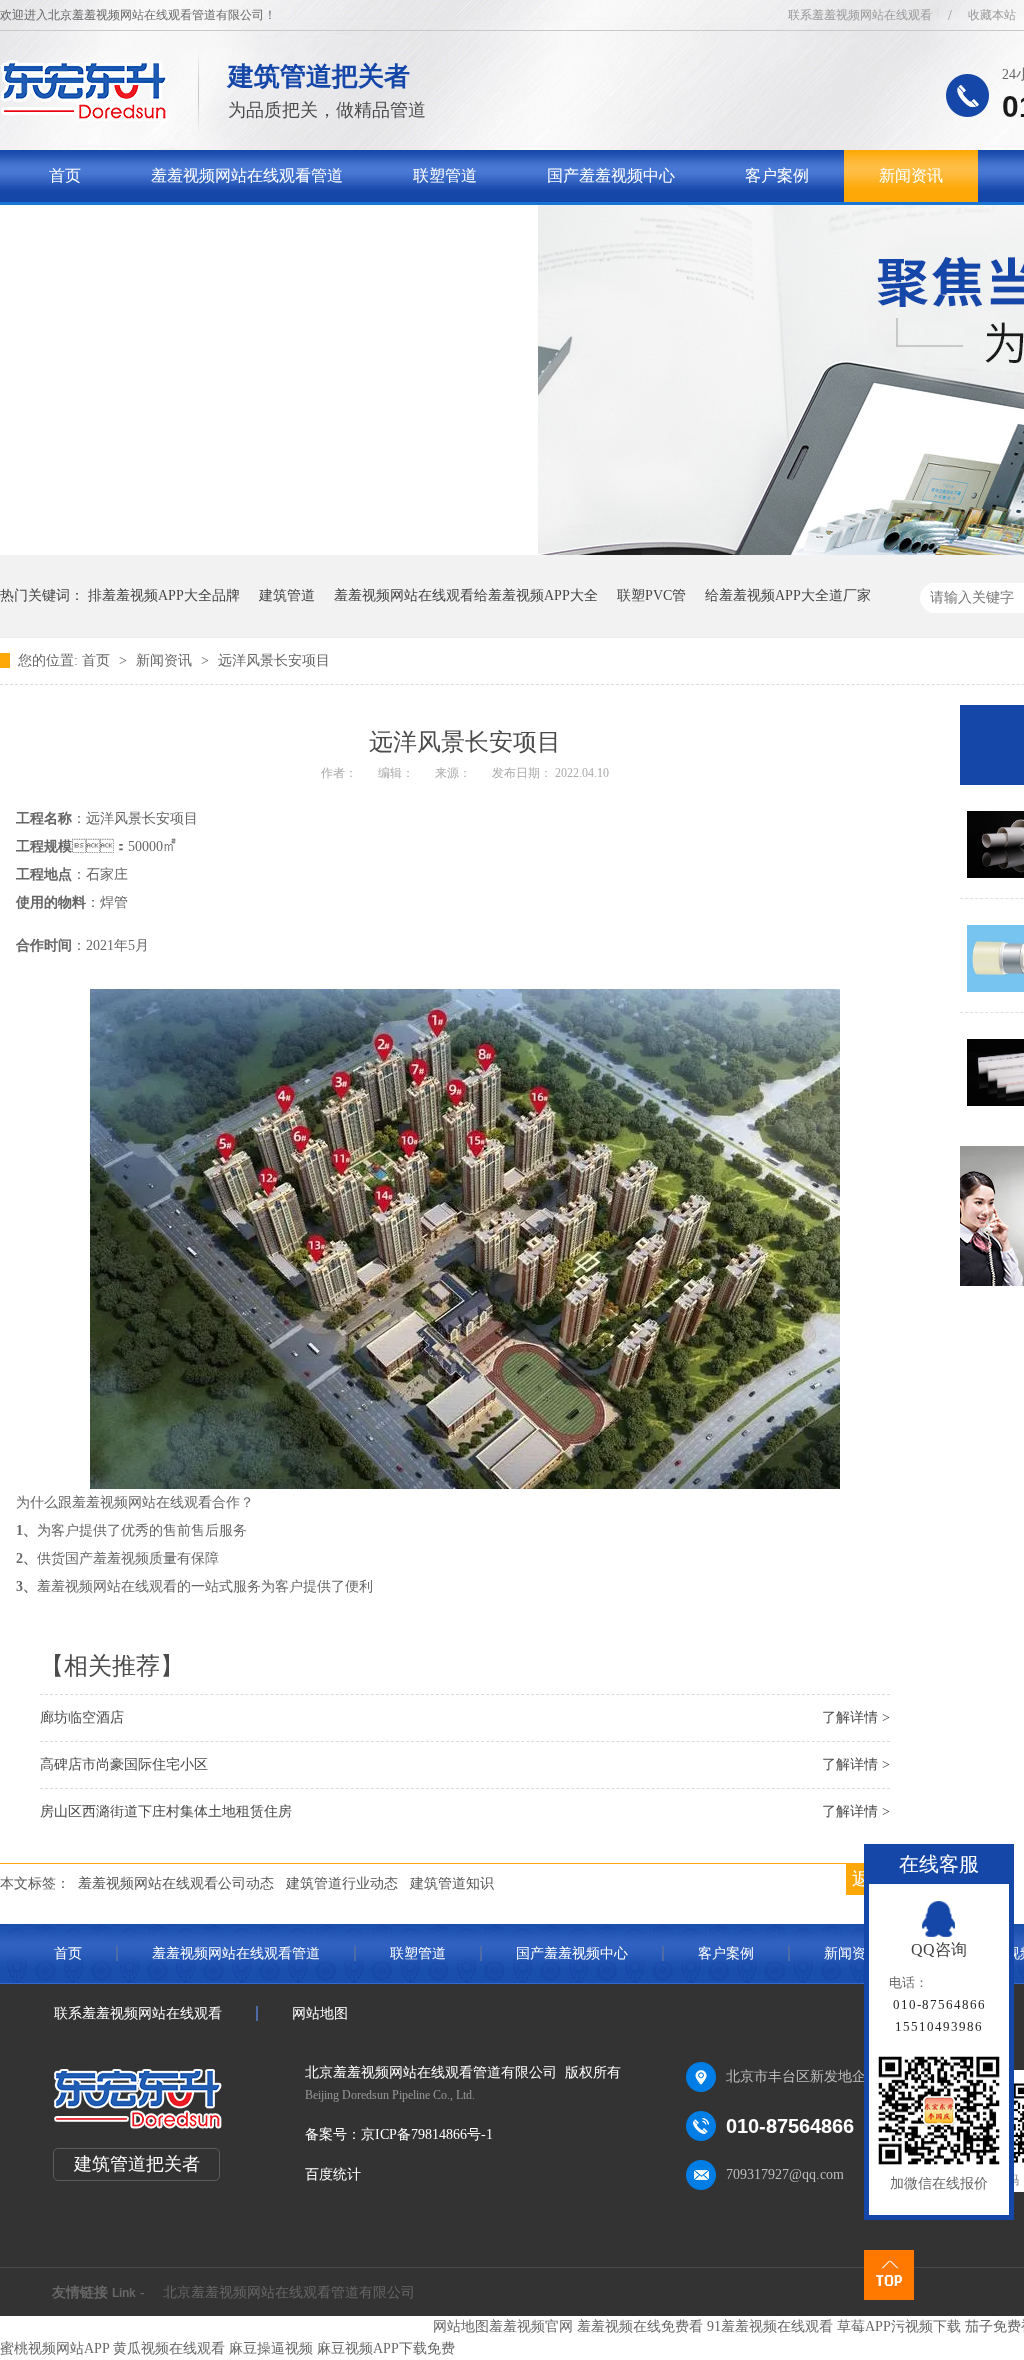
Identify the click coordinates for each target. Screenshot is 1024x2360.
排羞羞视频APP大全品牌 (164, 595)
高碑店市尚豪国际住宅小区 (124, 1764)
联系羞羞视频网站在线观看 (860, 15)
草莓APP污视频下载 (899, 2326)
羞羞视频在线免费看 (640, 2326)
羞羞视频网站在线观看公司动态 (176, 1883)
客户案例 (777, 175)
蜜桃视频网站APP (54, 2348)
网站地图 (320, 2013)
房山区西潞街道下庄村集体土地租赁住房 (166, 1811)
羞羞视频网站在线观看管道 (247, 175)
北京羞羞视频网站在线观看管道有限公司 (289, 2292)
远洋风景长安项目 (274, 660)
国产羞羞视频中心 (611, 175)
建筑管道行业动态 (342, 1883)
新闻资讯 (911, 175)
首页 (65, 175)
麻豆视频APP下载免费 (386, 2348)
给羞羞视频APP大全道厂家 (788, 595)
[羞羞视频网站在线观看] (84, 115)
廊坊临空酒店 (82, 1717)
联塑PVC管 (651, 595)
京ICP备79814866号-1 (427, 2134)
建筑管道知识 (452, 1883)
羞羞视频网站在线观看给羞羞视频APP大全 (466, 595)
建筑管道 (287, 595)
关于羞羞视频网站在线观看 (145, 227)
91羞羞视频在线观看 (770, 2326)
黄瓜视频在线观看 (169, 2348)
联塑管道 (445, 175)
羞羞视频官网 (531, 2326)
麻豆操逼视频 (271, 2348)
